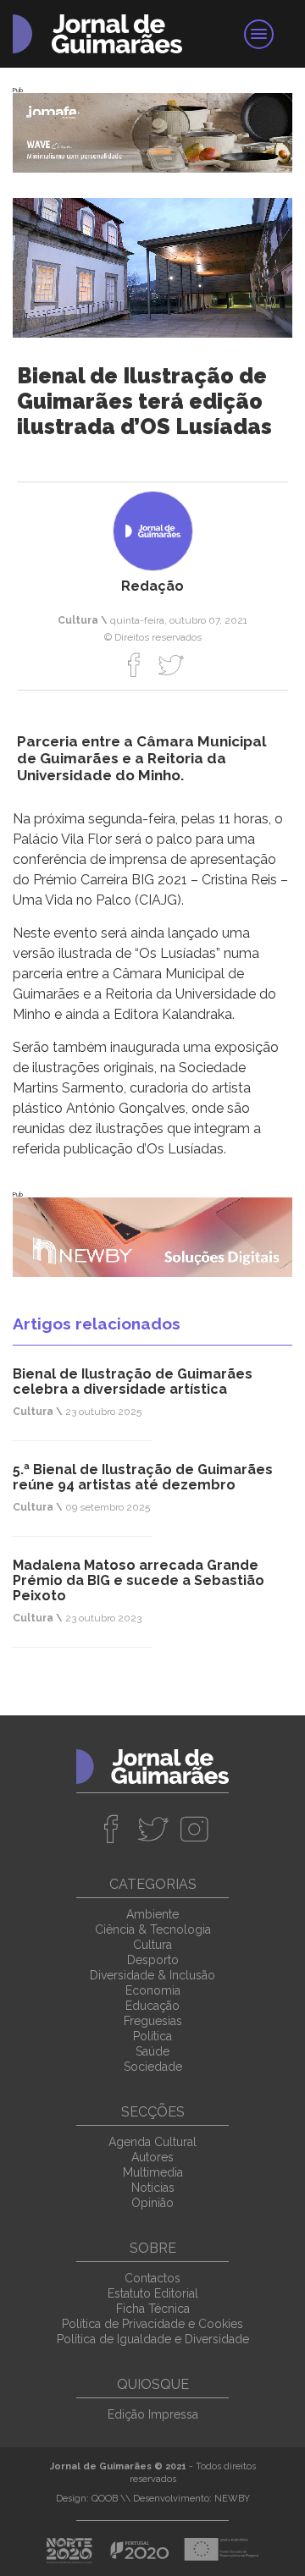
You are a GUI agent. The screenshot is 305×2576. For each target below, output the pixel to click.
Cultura (152, 1945)
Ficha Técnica (153, 2309)
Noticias (153, 2188)
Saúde (152, 2051)
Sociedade (153, 2067)
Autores (152, 2157)
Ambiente (152, 1914)
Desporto (153, 1960)
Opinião (152, 2203)
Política (152, 2036)
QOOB (105, 2499)
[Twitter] (171, 664)
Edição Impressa (153, 2414)
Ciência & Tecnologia (153, 1929)
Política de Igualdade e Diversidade (153, 2339)
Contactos (152, 2278)
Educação (152, 2006)
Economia (153, 1990)
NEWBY (232, 2499)
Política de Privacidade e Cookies (152, 2324)
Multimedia (153, 2172)
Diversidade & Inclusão (152, 1975)
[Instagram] (194, 1829)
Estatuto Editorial (153, 2293)
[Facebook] (134, 664)
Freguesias (153, 2021)
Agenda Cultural (152, 2142)
